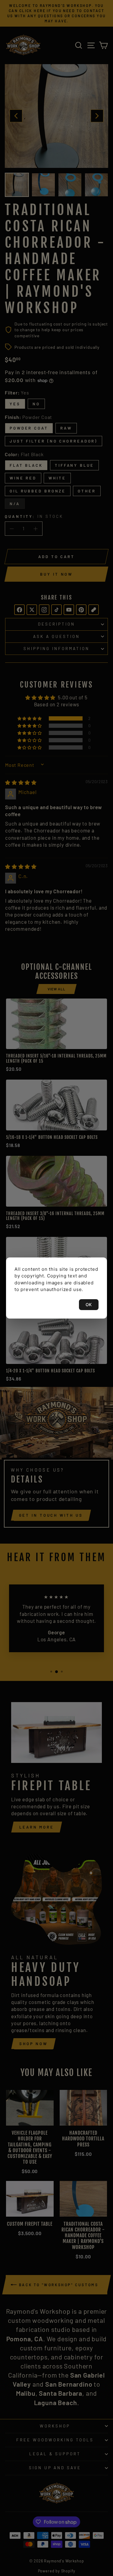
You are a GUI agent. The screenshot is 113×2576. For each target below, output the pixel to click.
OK (89, 1304)
